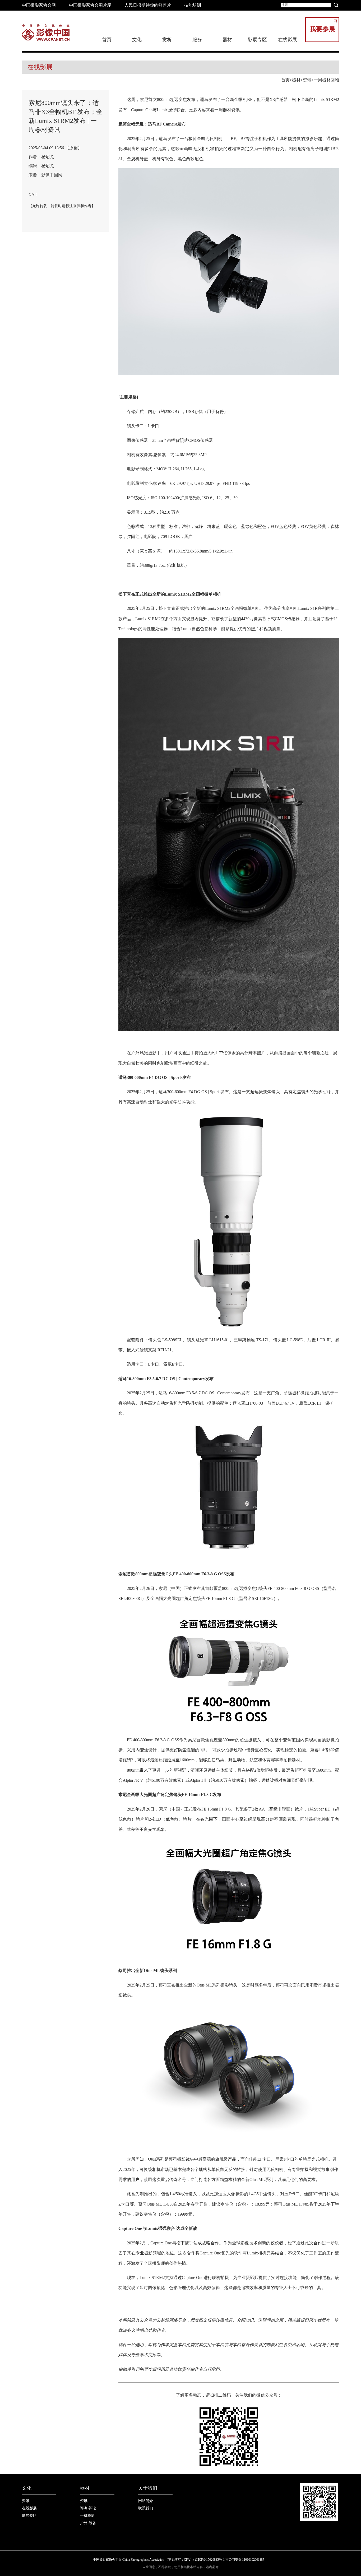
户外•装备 (88, 2523)
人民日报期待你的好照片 (148, 5)
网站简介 (146, 2501)
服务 (197, 40)
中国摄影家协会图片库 (90, 5)
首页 (107, 40)
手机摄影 (87, 2516)
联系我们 (146, 2508)
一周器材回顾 (326, 80)
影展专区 (257, 40)
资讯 (307, 80)
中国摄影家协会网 (39, 5)
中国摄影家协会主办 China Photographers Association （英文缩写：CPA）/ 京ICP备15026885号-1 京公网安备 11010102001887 (179, 2560)
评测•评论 (88, 2508)
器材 (296, 80)
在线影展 (288, 40)
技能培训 (193, 5)
